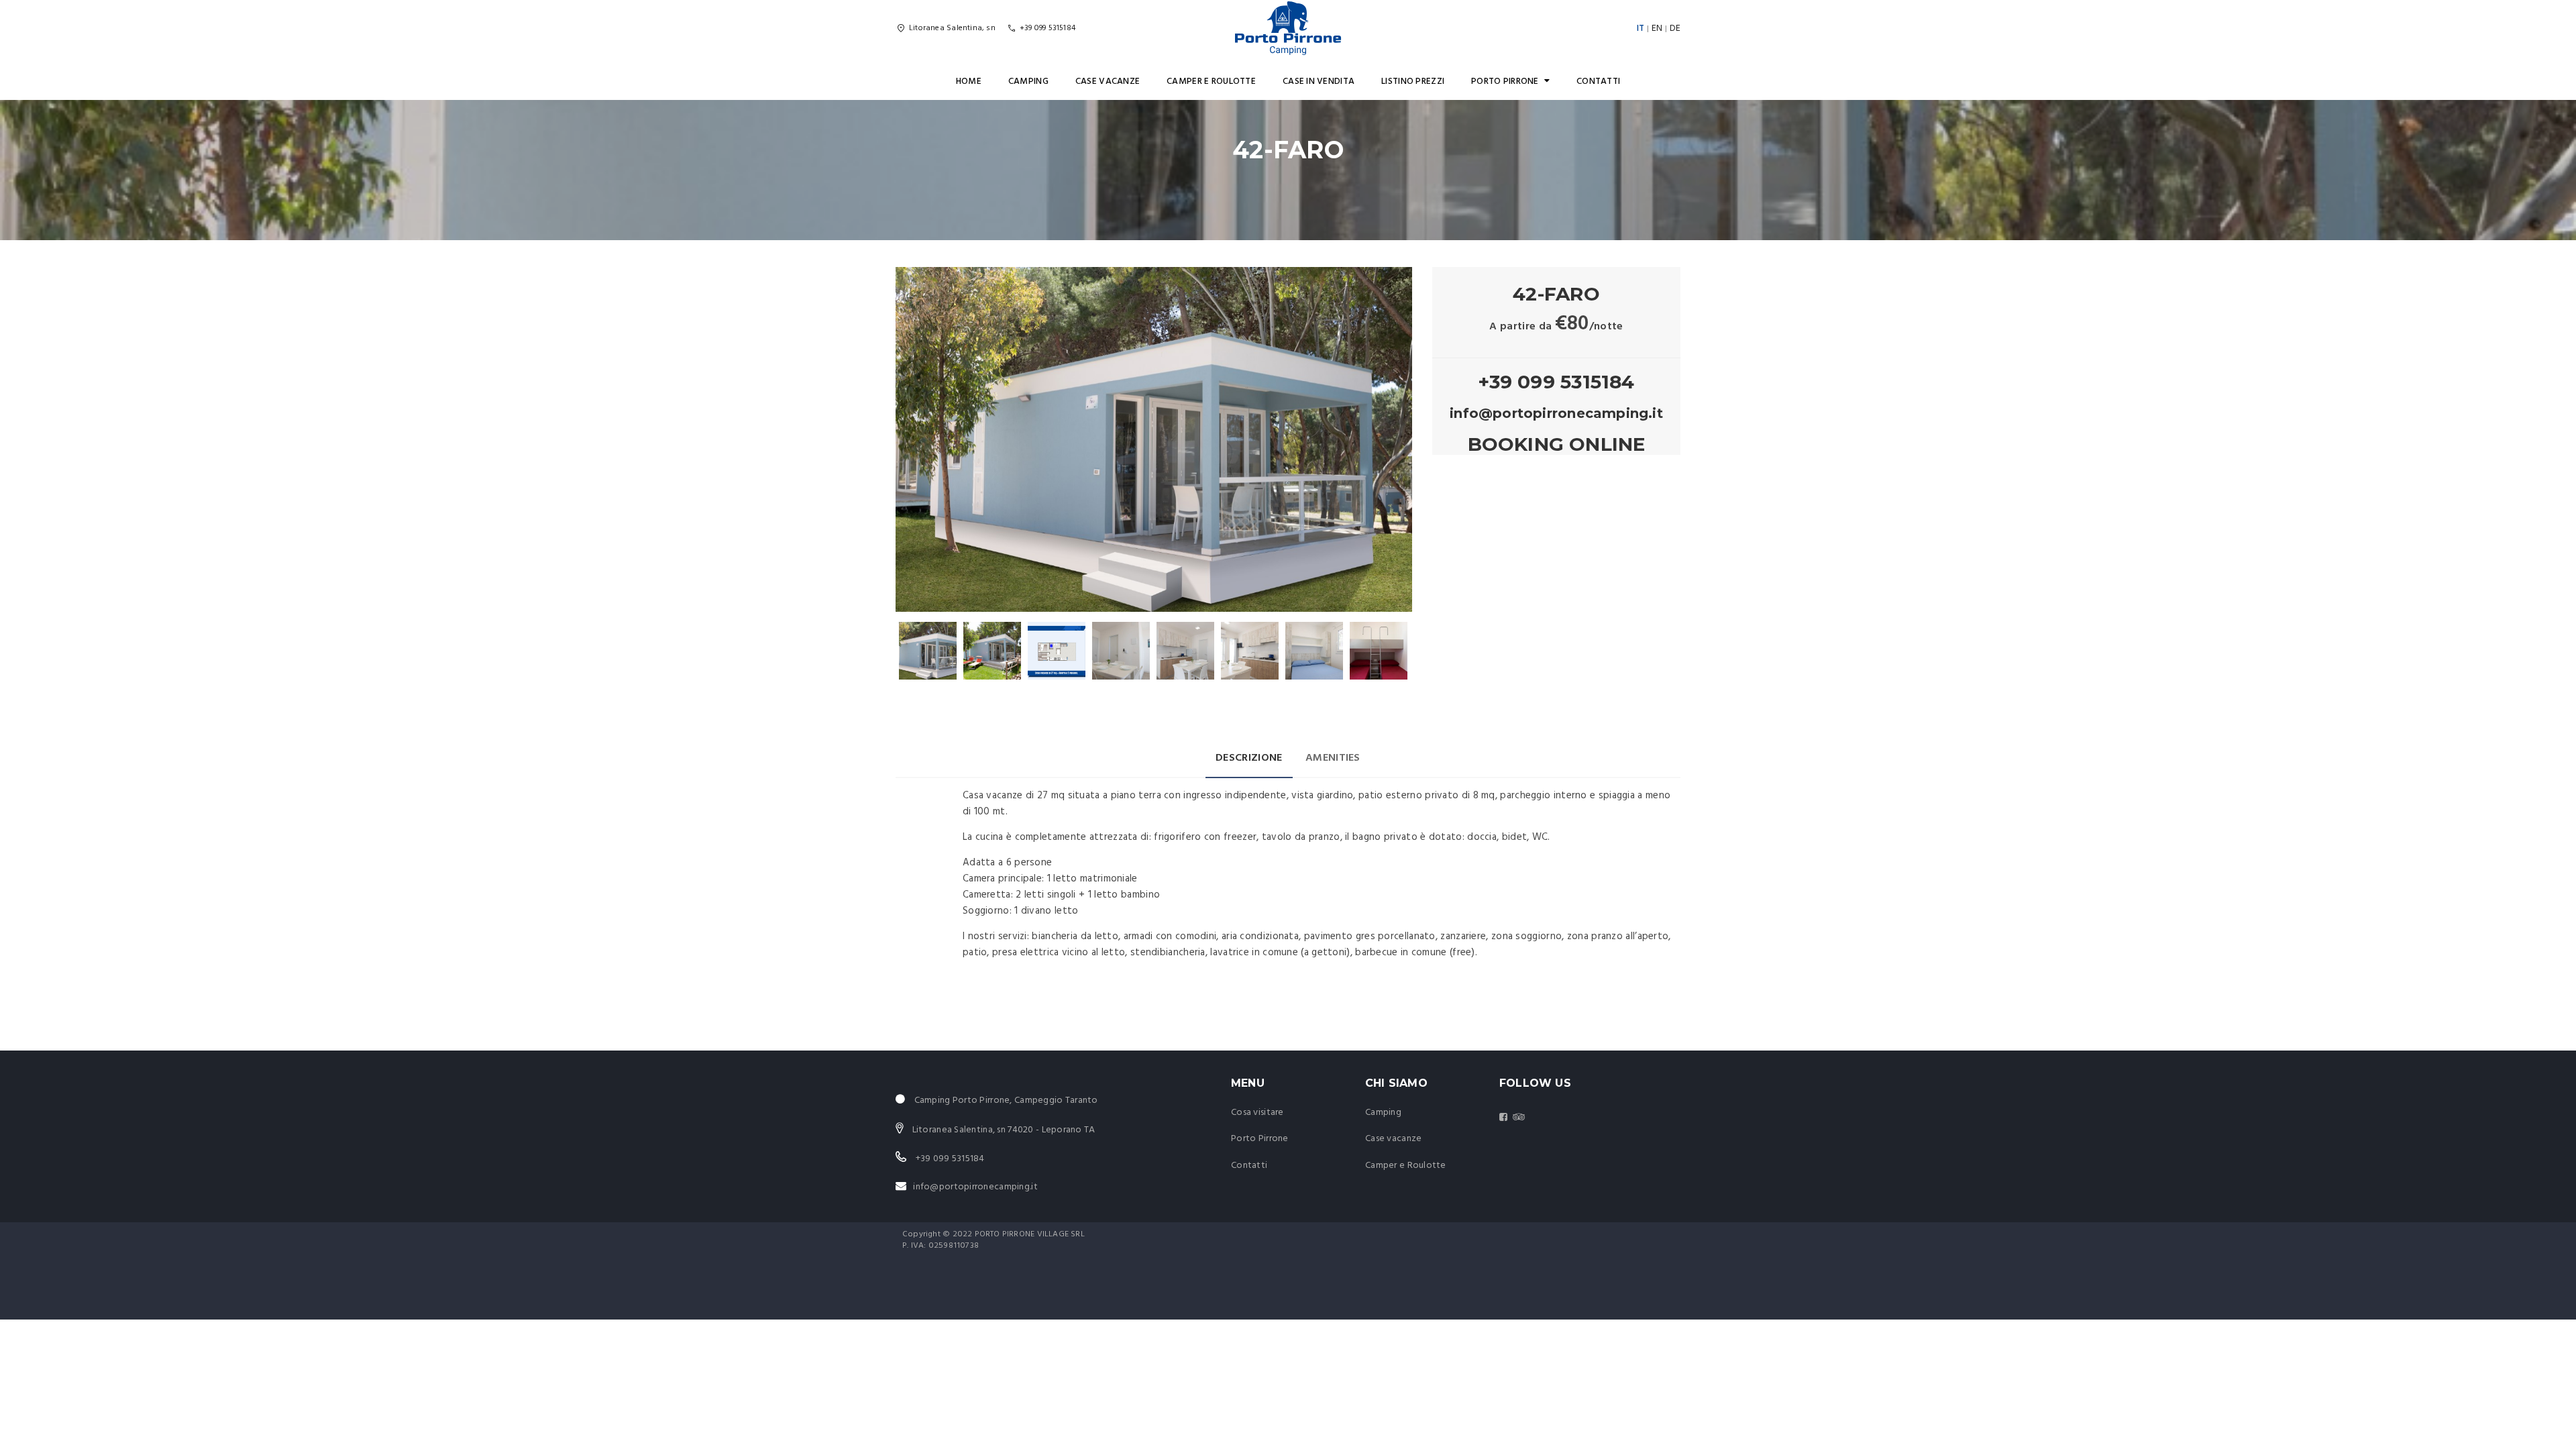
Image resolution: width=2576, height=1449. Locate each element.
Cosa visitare (1257, 1113)
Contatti (1598, 82)
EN (1657, 29)
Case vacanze (1108, 82)
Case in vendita (1319, 82)
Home (969, 82)
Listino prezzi (1413, 82)
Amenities (1333, 758)
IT (1641, 29)
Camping (1028, 82)
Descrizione (1249, 758)
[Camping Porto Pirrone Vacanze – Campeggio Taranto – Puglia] (1288, 28)
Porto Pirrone (1505, 82)
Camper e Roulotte (1211, 82)
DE (1675, 29)
